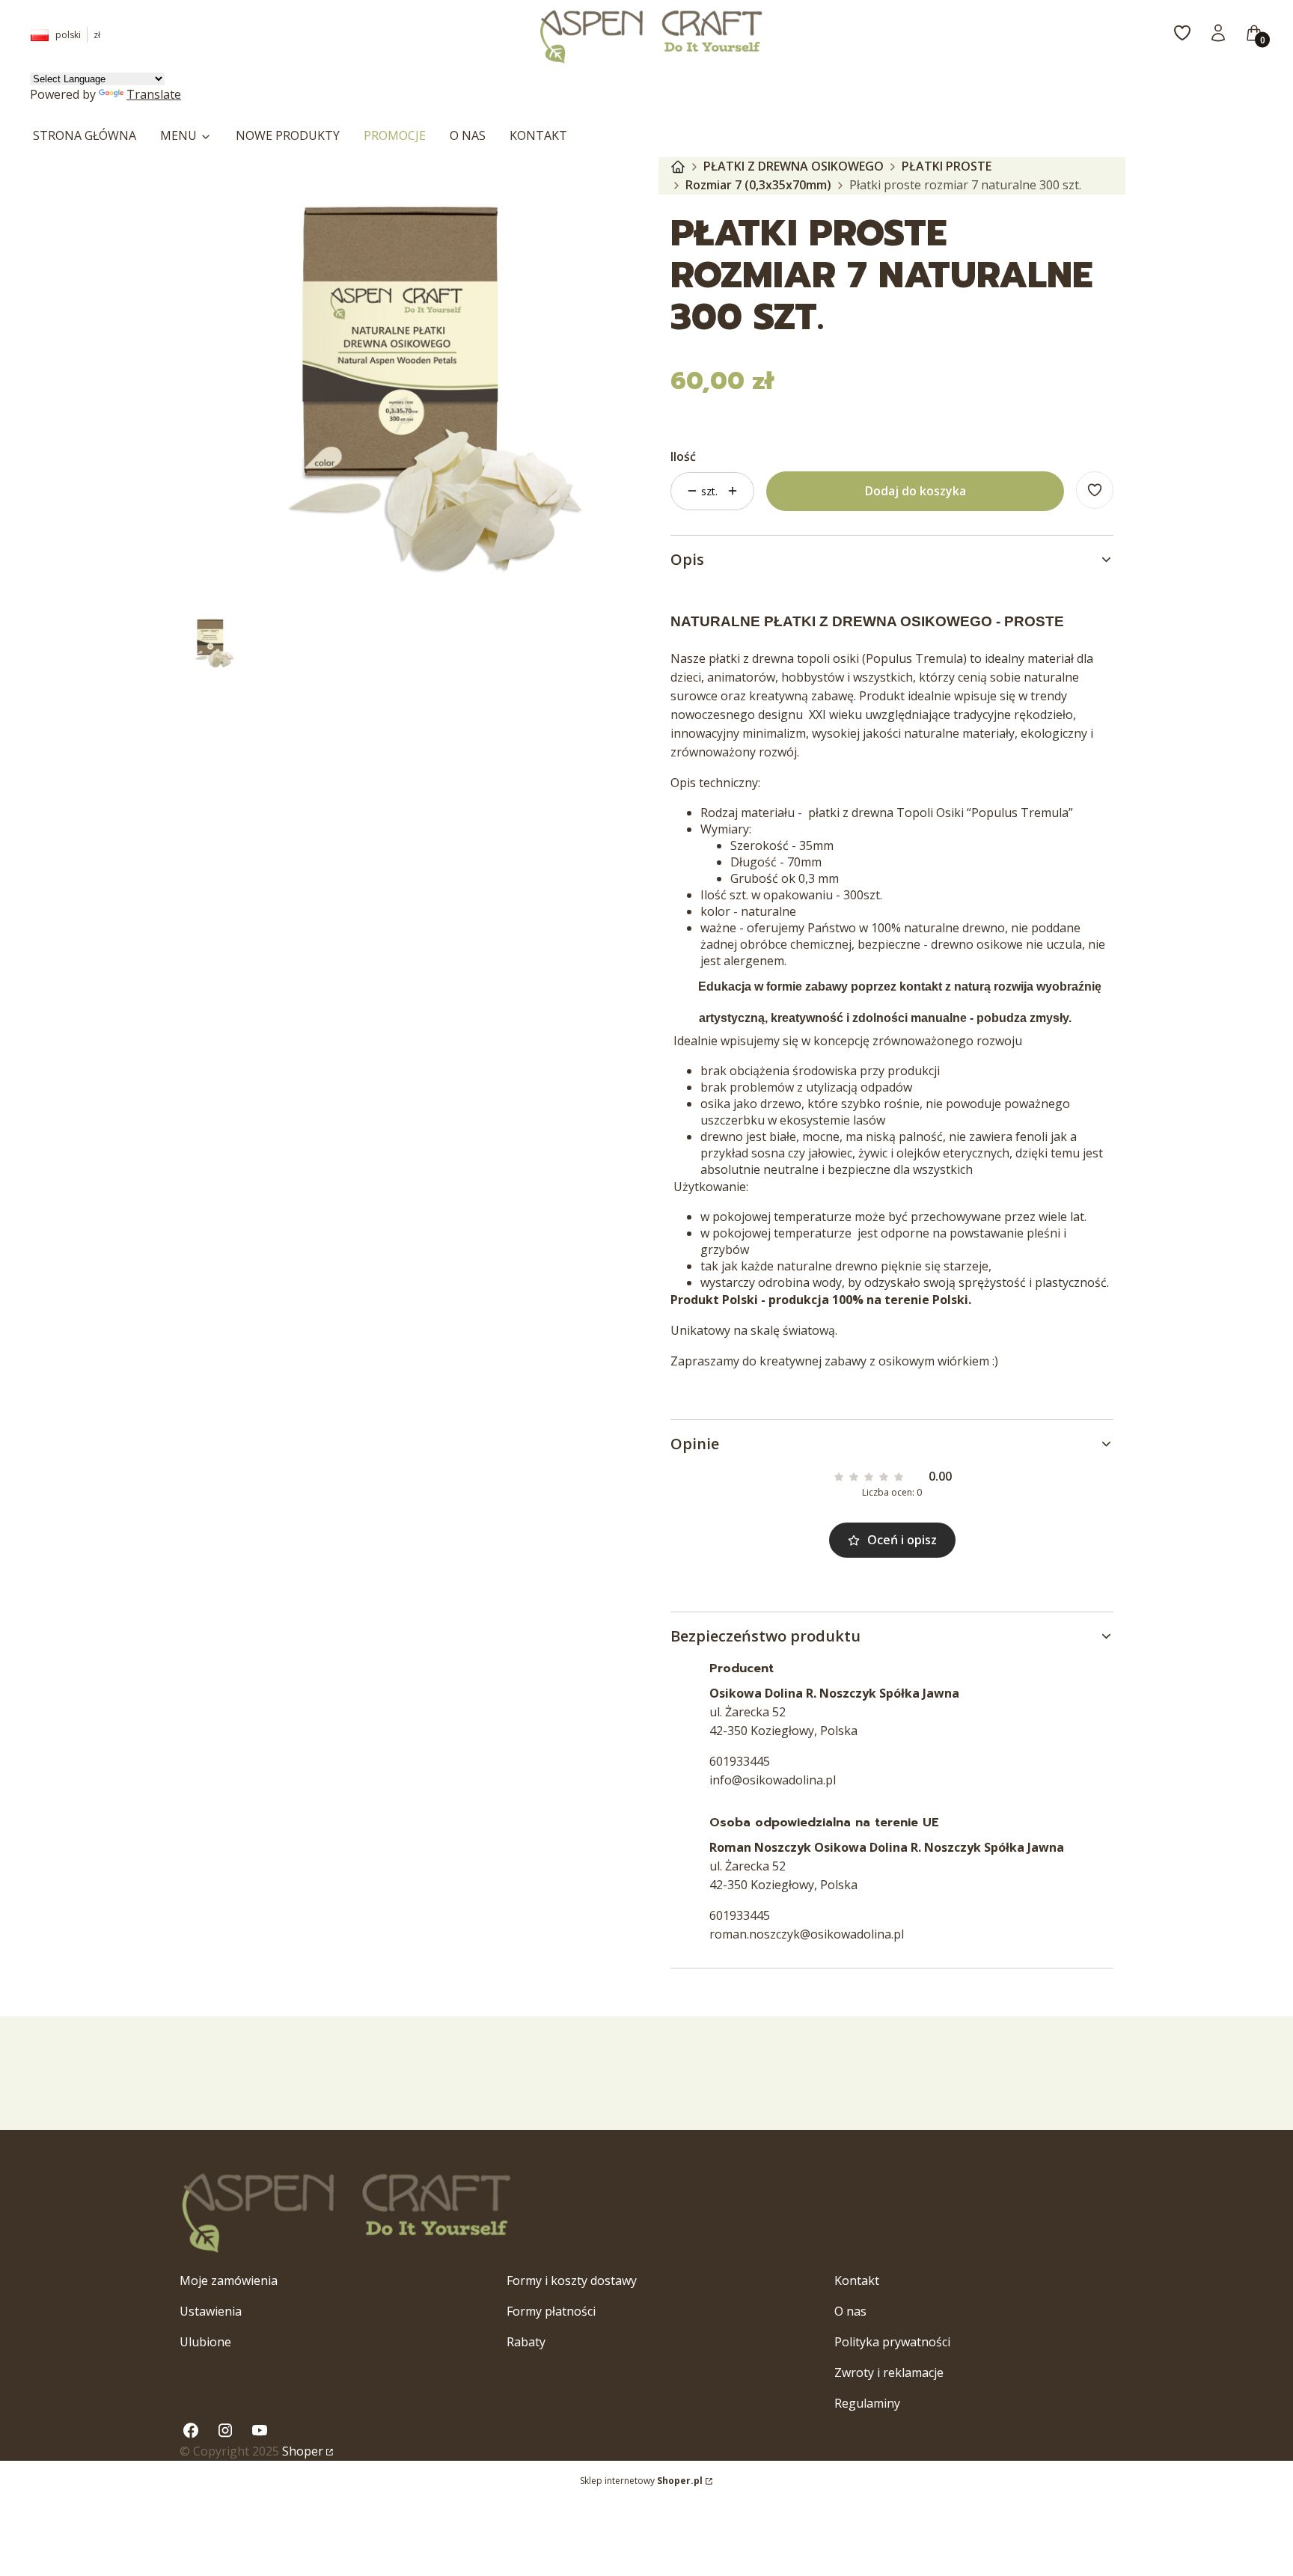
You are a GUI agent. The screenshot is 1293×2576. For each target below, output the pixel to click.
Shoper (303, 2451)
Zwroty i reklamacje (889, 2372)
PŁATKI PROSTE (947, 166)
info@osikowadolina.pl (773, 1780)
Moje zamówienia (229, 2280)
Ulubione (205, 2342)
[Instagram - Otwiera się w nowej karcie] (225, 2430)
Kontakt (857, 2280)
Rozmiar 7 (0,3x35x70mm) (758, 185)
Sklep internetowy (641, 2481)
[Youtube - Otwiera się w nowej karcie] (260, 2430)
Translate (154, 94)
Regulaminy (867, 2403)
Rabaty (526, 2342)
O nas (850, 2311)
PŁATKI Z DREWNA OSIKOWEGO (794, 166)
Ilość (683, 456)
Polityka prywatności (892, 2342)
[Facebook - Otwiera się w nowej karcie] (191, 2430)
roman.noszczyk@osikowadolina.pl (807, 1934)
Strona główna (678, 167)
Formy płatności (551, 2311)
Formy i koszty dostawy (572, 2280)
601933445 (740, 1761)
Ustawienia (211, 2311)
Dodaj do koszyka (916, 491)
